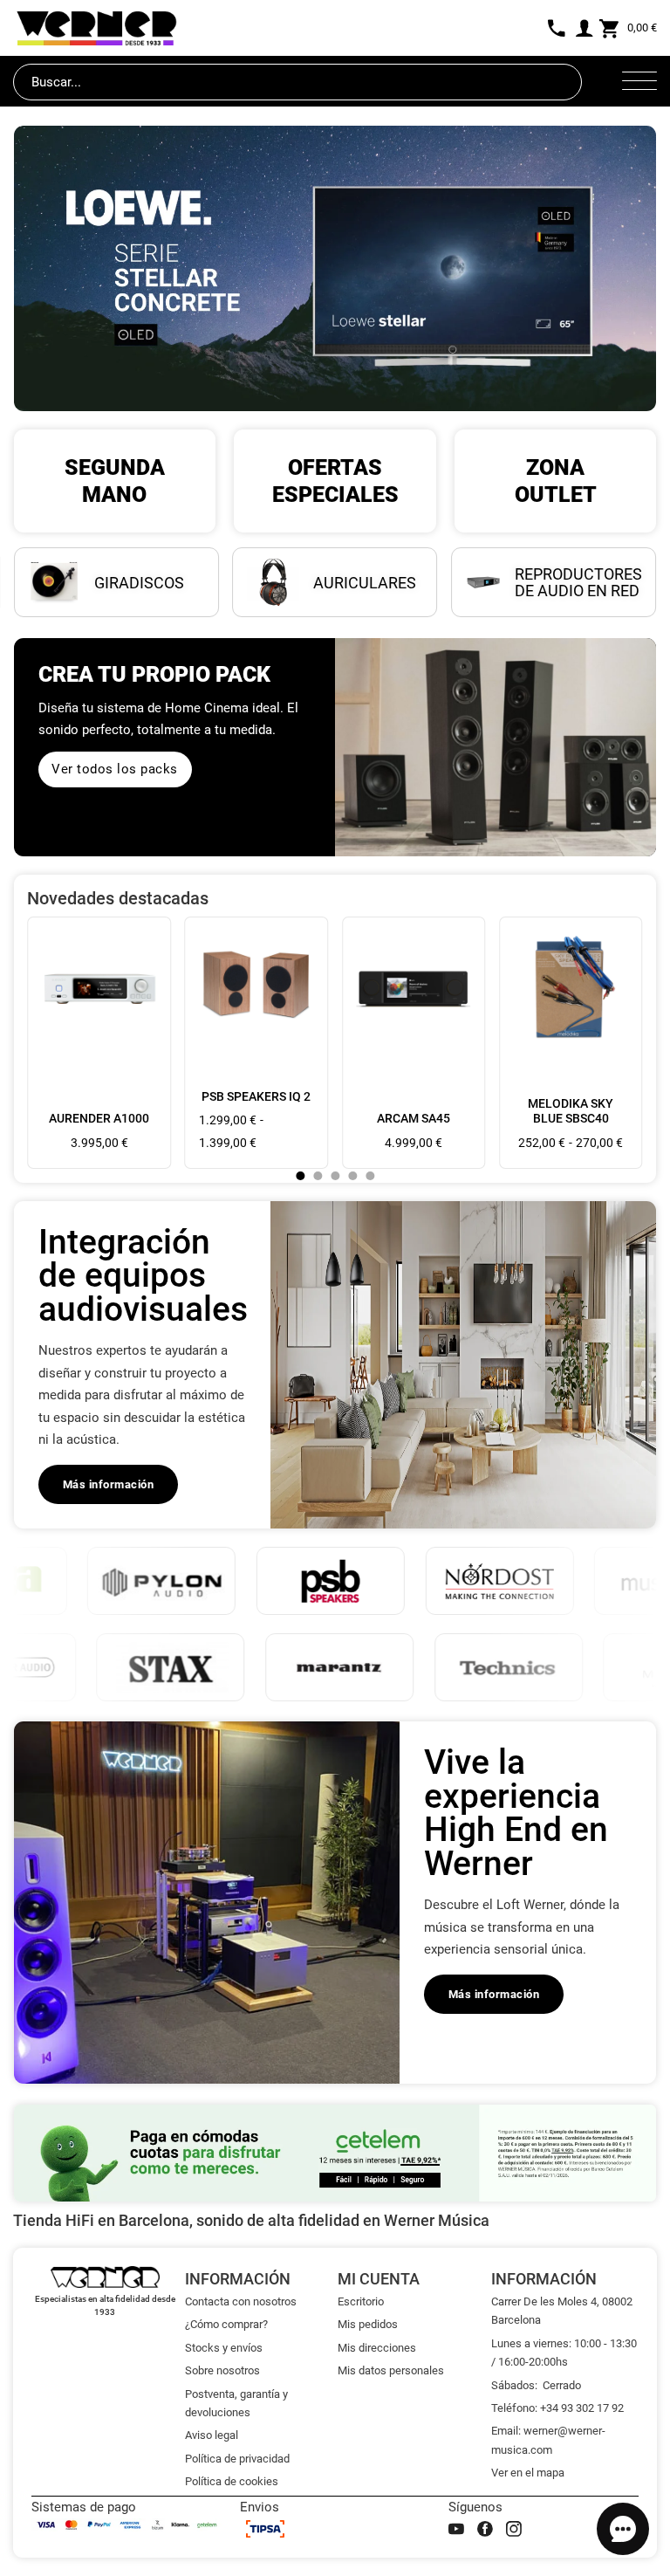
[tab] (300, 1176)
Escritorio (361, 2301)
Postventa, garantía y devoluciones (236, 2403)
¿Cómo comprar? (226, 2324)
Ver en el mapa (528, 2473)
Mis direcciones (377, 2348)
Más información (109, 1484)
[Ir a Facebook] (485, 2529)
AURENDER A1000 (99, 1118)
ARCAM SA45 (414, 1118)
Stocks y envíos (224, 2348)
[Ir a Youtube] (456, 2529)
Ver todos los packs (115, 769)
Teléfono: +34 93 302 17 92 (557, 2408)
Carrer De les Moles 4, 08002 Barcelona (562, 2311)
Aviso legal (212, 2435)
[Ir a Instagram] (514, 2529)
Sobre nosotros (222, 2370)
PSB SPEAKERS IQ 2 (256, 1096)
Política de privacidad (237, 2459)
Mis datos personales (391, 2370)
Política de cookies (232, 2481)
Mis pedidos (368, 2324)
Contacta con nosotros (241, 2301)
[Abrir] (639, 82)
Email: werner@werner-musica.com (548, 2440)
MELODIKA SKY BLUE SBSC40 (571, 1111)
